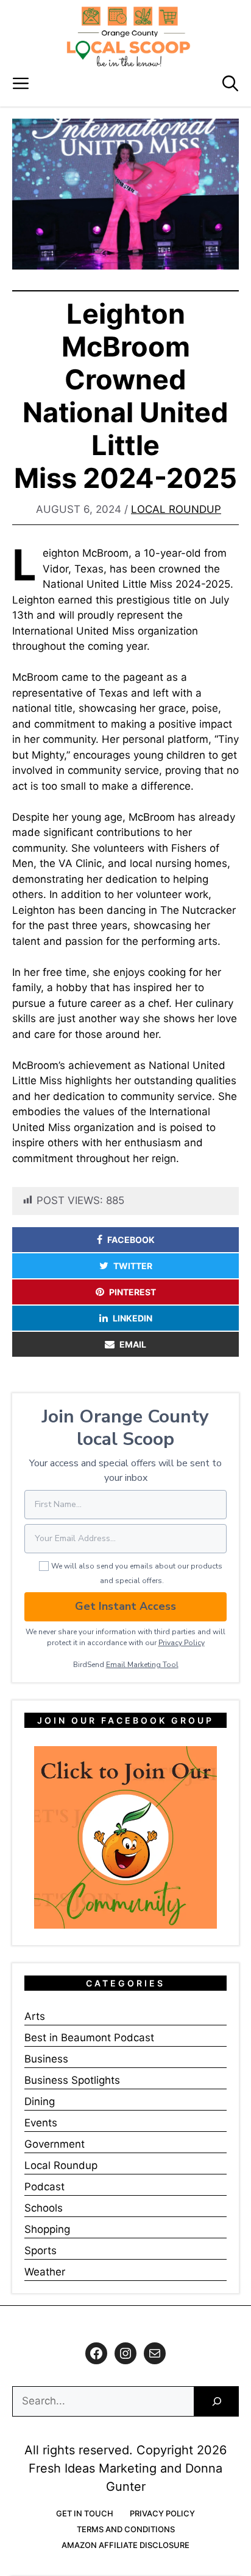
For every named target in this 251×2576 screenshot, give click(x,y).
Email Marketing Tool (142, 1665)
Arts (35, 2016)
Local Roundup (176, 509)
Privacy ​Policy (182, 1643)
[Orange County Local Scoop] (129, 37)
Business (46, 2059)
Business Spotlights (72, 2080)
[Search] (217, 2402)
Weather (45, 2272)
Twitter (133, 1266)
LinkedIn (133, 1318)
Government (55, 2144)
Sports (41, 2251)
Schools (44, 2208)
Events (41, 2123)
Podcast (44, 2187)
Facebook (131, 1240)
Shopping (47, 2229)
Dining (40, 2101)
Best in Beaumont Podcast (89, 2038)
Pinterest (133, 1292)
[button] (230, 84)
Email (133, 1344)
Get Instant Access (125, 1606)
